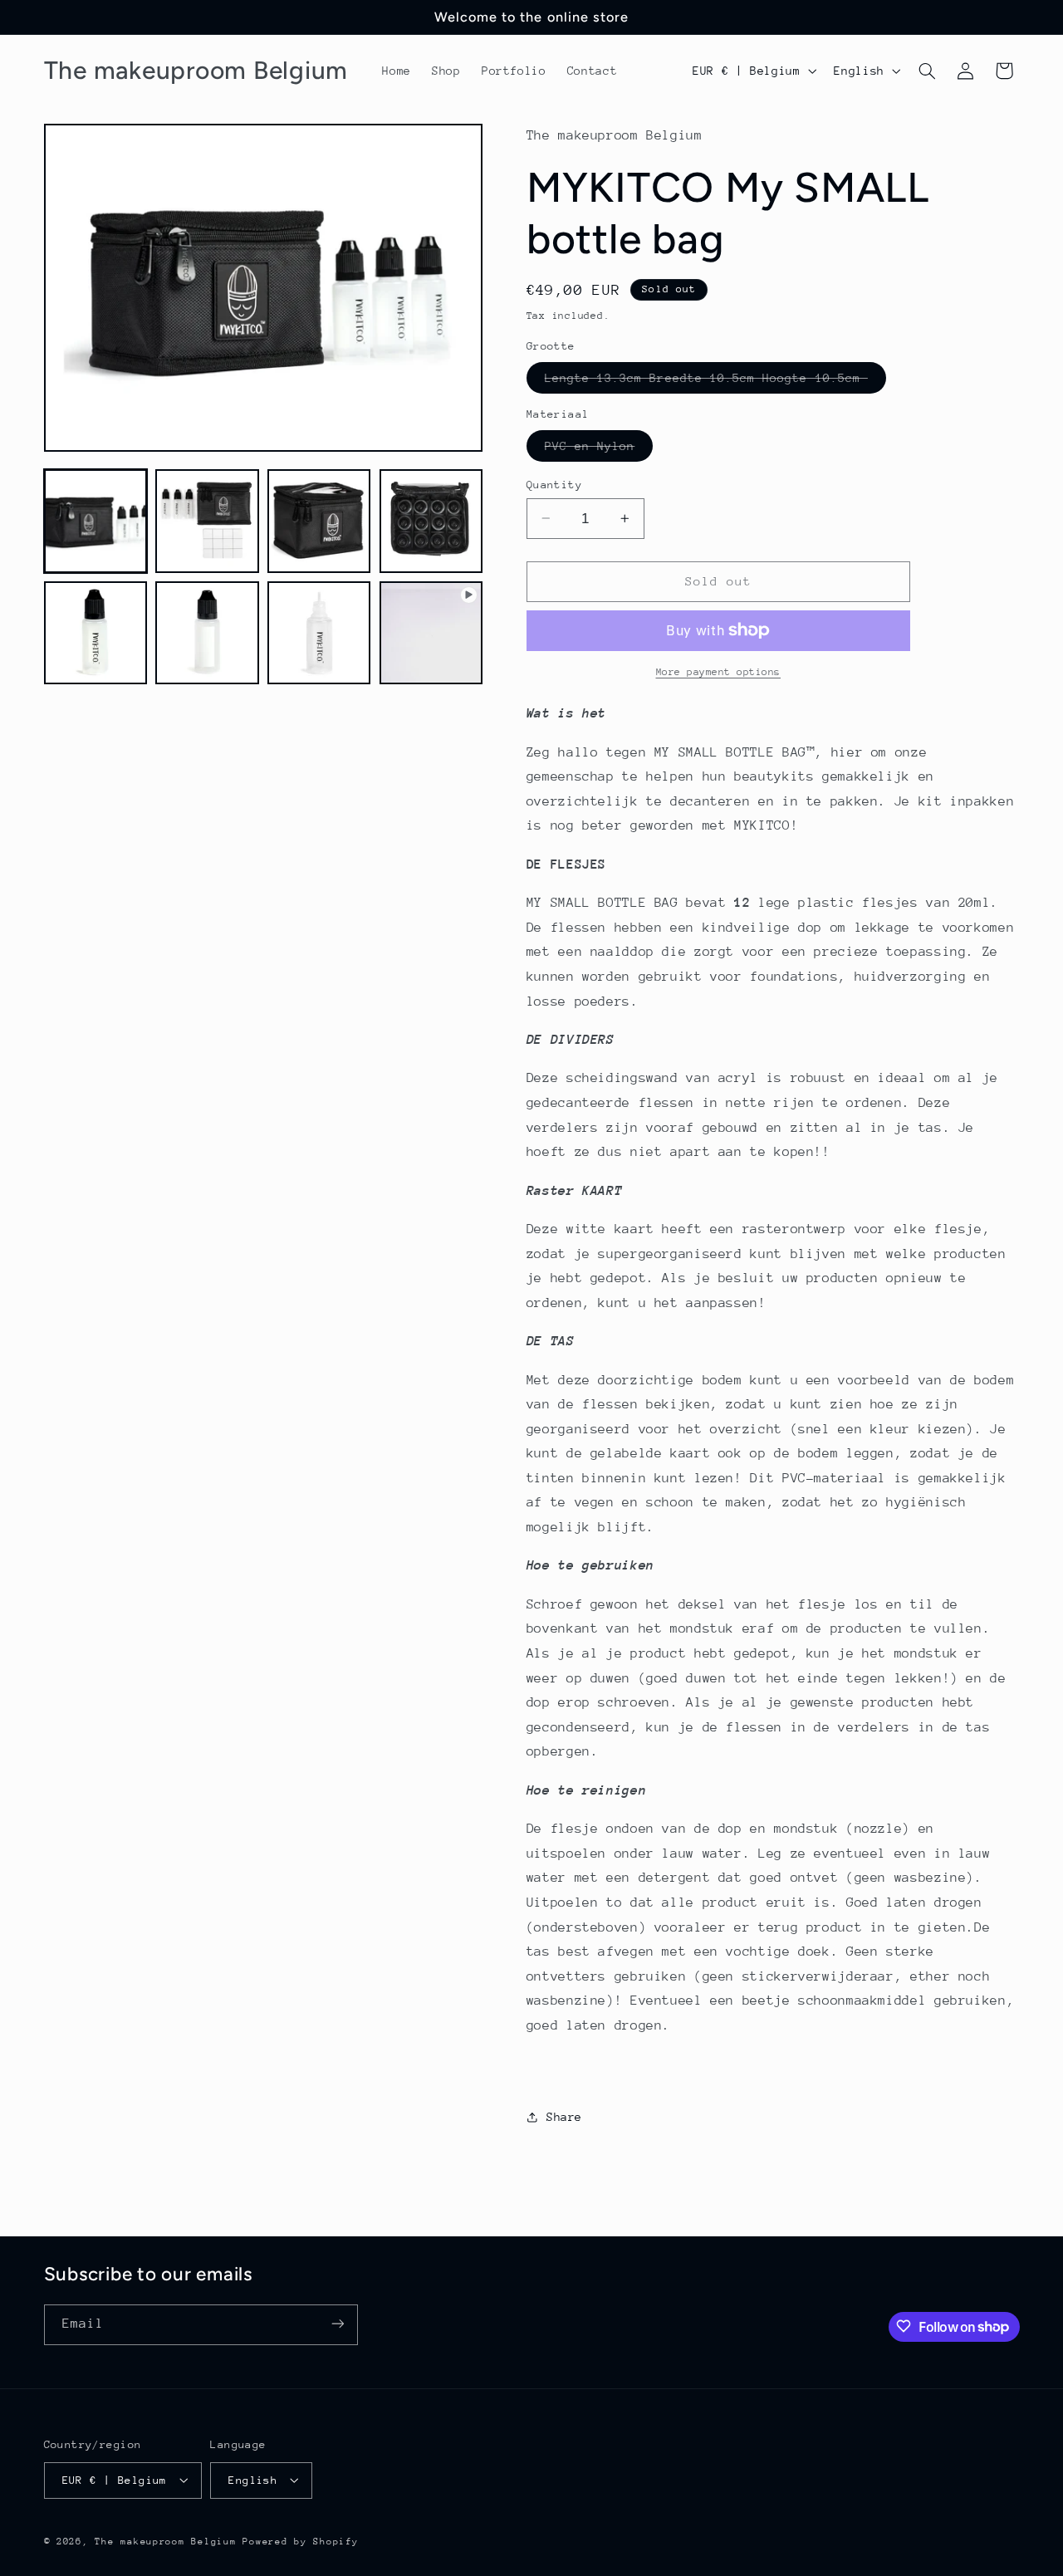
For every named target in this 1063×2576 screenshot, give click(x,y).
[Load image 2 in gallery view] (207, 521)
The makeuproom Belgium (165, 2541)
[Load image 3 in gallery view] (319, 521)
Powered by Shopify (300, 2541)
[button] (927, 71)
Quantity (554, 484)
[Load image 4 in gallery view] (431, 521)
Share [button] (564, 2117)
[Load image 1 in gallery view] (96, 521)
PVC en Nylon (599, 449)
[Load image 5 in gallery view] (96, 633)
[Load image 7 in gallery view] (319, 633)
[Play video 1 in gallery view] (431, 633)
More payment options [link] (719, 672)
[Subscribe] (337, 2324)
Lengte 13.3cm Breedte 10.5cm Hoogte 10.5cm (715, 381)
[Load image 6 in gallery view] (207, 633)
